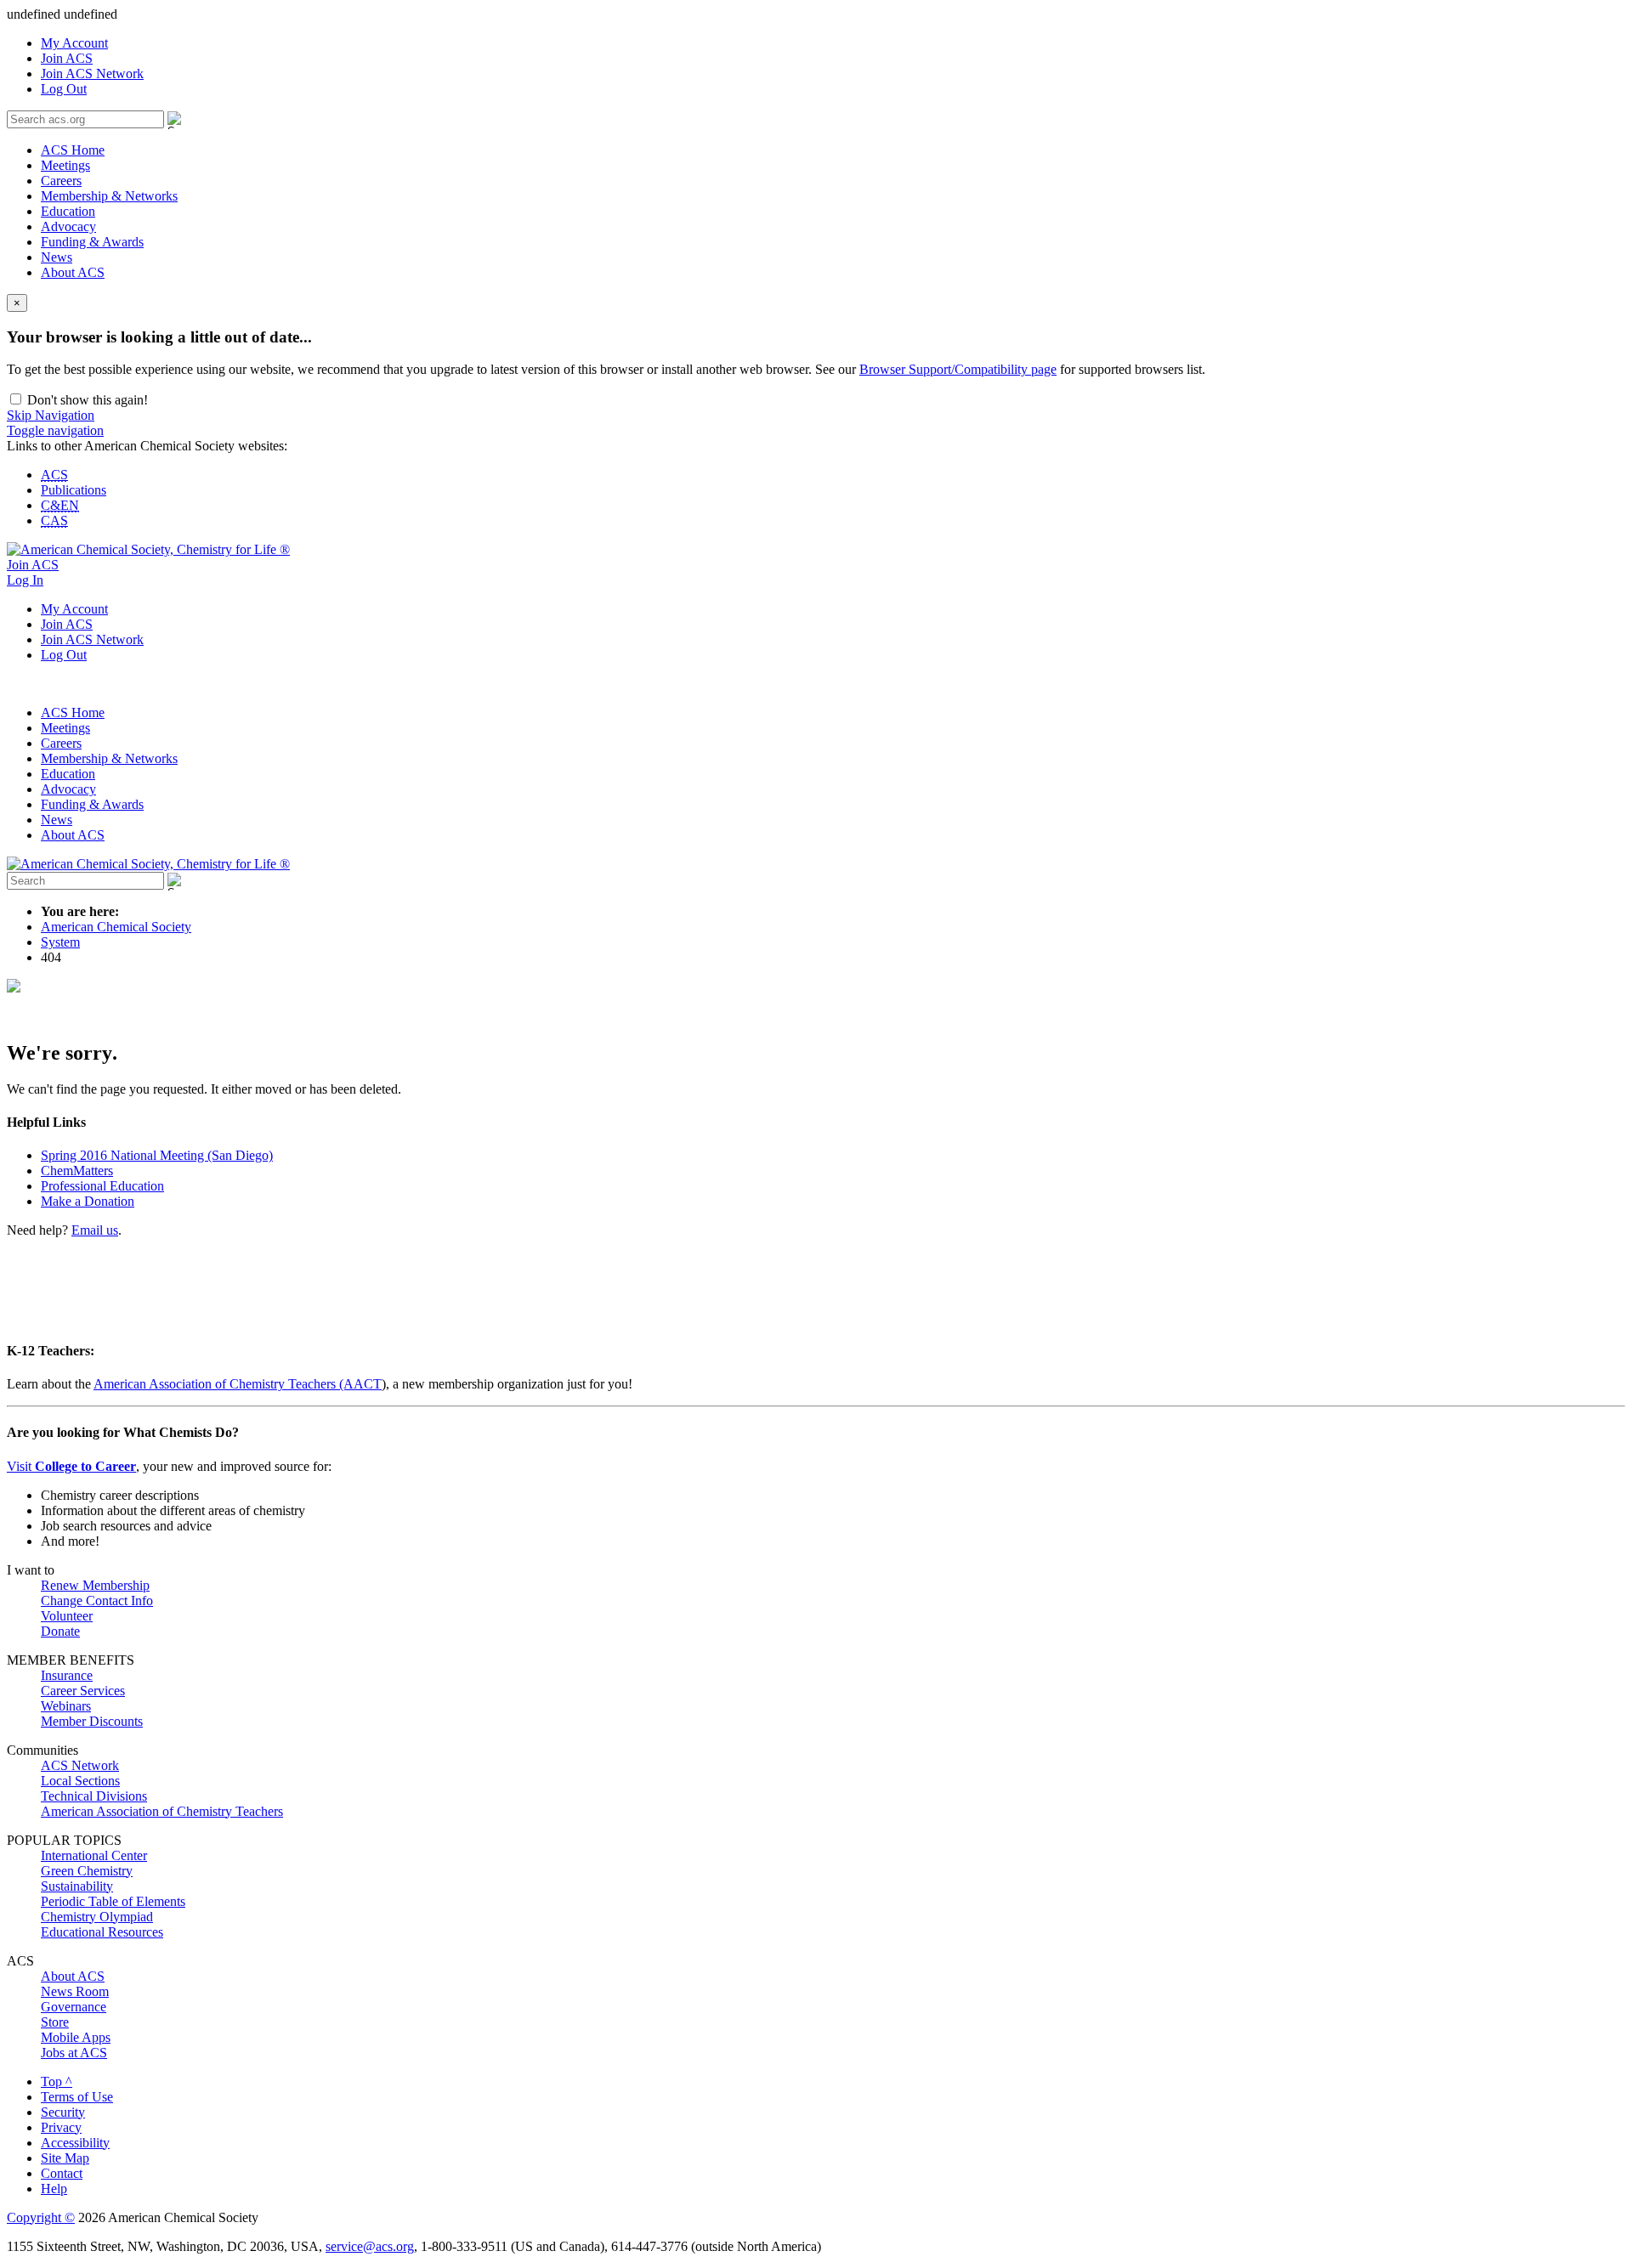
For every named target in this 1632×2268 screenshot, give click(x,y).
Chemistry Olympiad (97, 1917)
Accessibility (75, 2143)
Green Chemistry (87, 1871)
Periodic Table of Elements (113, 1901)
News (57, 257)
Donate (60, 1631)
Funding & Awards (92, 242)
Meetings (65, 165)
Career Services (83, 1691)
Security (63, 2112)
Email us (95, 1230)
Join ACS (67, 58)
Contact (62, 2173)
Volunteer (67, 1616)
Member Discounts (92, 1721)
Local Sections (80, 1781)
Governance (74, 2007)
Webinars (66, 1706)
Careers (61, 181)
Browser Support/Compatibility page (958, 369)
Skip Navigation (51, 415)
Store (55, 2022)
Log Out (64, 89)
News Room (75, 1991)
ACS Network (80, 1765)
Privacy (61, 2127)
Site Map (65, 2158)
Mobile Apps (76, 2037)
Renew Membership (95, 1585)
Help (54, 2189)
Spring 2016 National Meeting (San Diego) (157, 1155)
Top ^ (57, 2081)
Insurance (67, 1675)
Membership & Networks (109, 196)
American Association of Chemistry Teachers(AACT (238, 1384)
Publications (74, 490)
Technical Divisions (94, 1796)
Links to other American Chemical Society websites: (147, 446)
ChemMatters (77, 1171)
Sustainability (77, 1886)
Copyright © (41, 2217)
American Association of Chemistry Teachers (162, 1811)
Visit (71, 1466)
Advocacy (68, 226)
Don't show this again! (86, 400)
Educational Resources (102, 1932)
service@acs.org (370, 2246)
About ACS (73, 272)
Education (68, 211)
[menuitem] (833, 43)
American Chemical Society (116, 927)
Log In (25, 580)
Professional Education (102, 1186)
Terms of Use (77, 2097)
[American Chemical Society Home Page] (148, 549)
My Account (74, 43)
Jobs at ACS (74, 2053)
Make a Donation (88, 1201)
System (60, 942)
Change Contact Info (97, 1601)
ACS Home (73, 150)
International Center (94, 1855)
